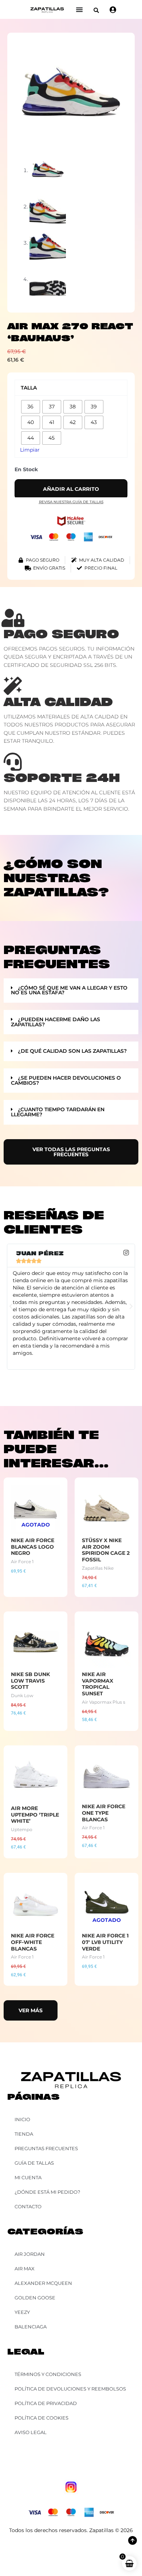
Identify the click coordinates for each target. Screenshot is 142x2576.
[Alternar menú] (79, 9)
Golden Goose (35, 2298)
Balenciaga (31, 2327)
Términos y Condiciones (48, 2374)
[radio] (31, 407)
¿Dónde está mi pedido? (47, 2192)
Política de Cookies (42, 2418)
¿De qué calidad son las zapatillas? (72, 1051)
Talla (29, 388)
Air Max (25, 2269)
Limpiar (30, 450)
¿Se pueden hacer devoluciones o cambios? (66, 1080)
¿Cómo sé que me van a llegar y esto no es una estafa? (69, 990)
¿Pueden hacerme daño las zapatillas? (56, 1022)
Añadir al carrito (71, 489)
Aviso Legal (31, 2432)
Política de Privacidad (46, 2403)
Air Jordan (30, 2254)
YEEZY (22, 2312)
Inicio (22, 2119)
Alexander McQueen (43, 2283)
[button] (96, 10)
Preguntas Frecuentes (46, 2148)
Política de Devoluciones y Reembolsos (70, 2389)
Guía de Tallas (34, 2163)
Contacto (28, 2206)
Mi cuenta (28, 2177)
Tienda (24, 2134)
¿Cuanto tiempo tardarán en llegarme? (58, 1112)
